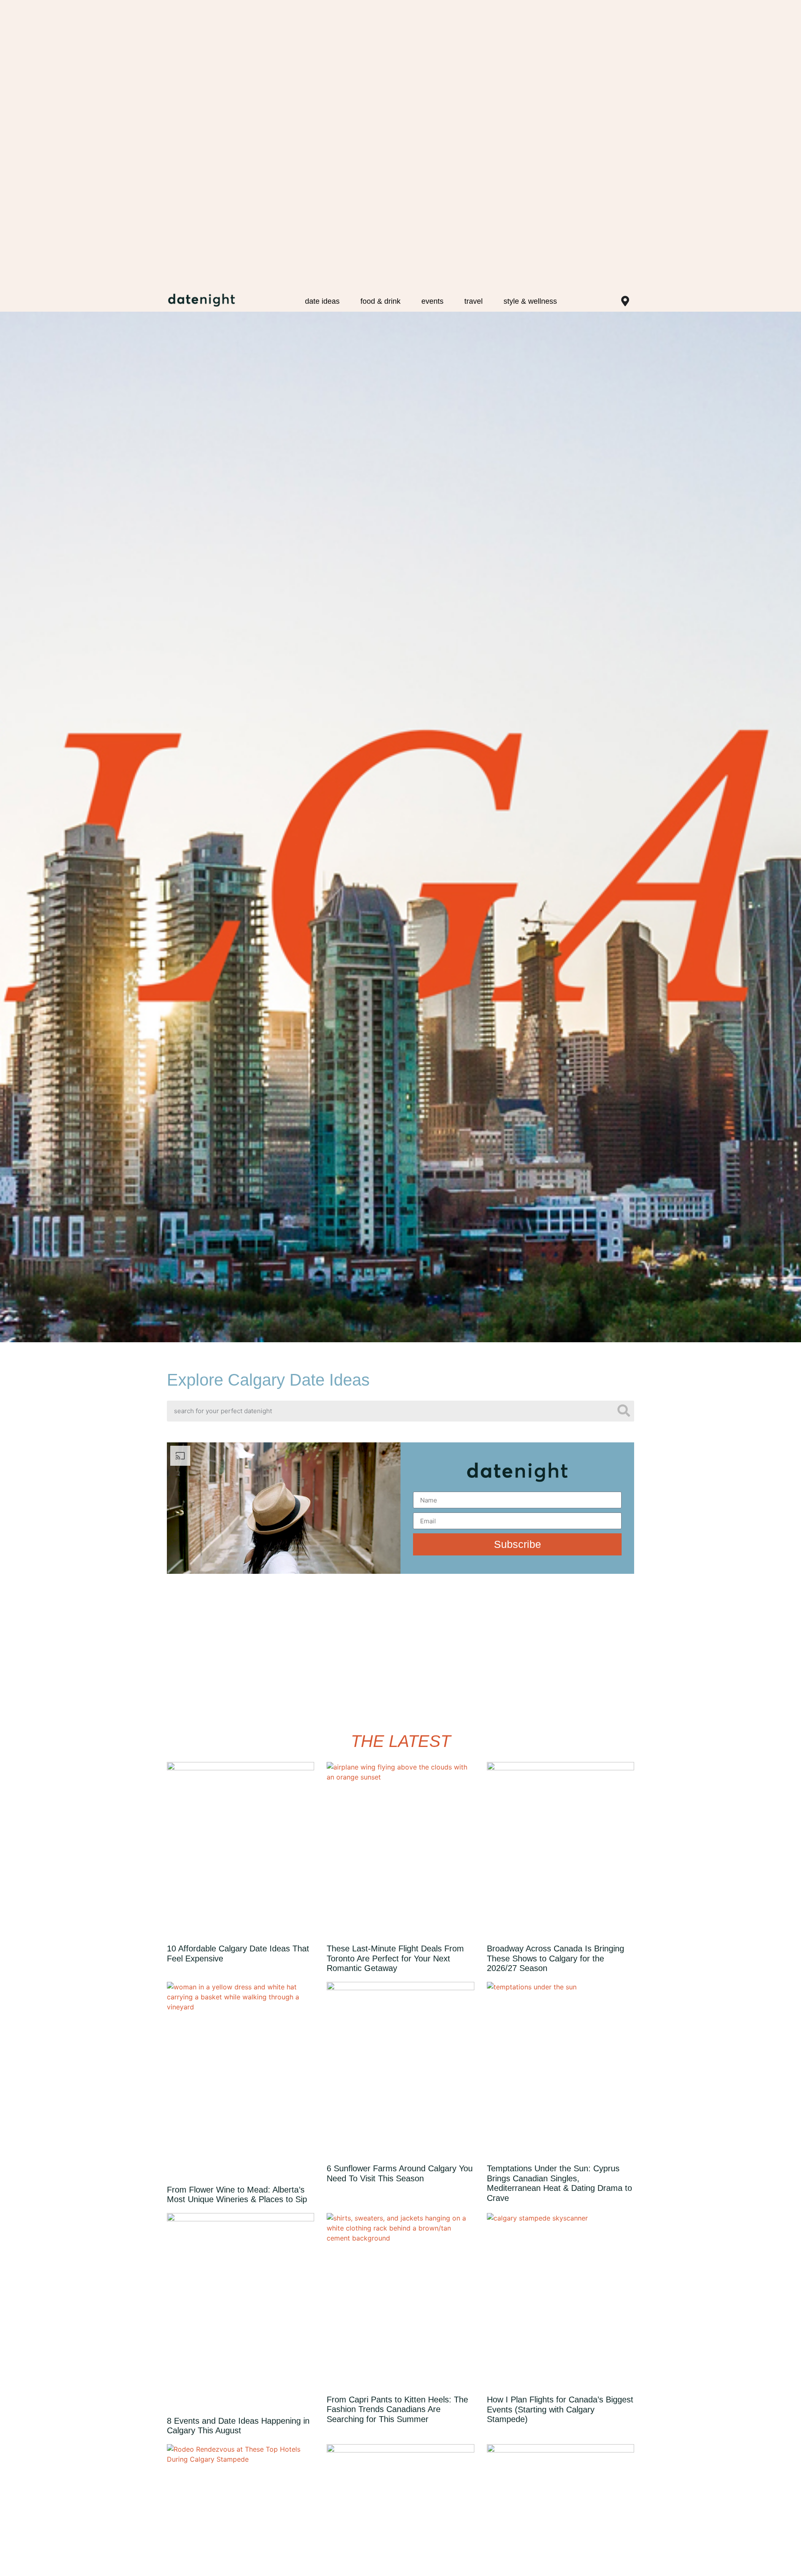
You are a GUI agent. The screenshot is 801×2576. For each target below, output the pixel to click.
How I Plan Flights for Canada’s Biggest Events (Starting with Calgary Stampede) (560, 2409)
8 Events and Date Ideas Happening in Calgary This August (238, 2426)
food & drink (380, 301)
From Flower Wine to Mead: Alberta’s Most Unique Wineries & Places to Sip (237, 2195)
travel (474, 301)
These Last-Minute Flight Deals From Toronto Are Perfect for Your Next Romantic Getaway (395, 1958)
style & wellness (530, 301)
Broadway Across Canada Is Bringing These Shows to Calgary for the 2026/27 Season (555, 1958)
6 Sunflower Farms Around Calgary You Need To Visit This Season (400, 2173)
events (432, 301)
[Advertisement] (400, 1651)
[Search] (624, 1411)
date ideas (322, 301)
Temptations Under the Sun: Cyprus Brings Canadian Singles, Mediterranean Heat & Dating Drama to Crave (559, 2183)
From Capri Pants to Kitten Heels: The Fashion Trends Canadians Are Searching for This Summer (397, 2409)
